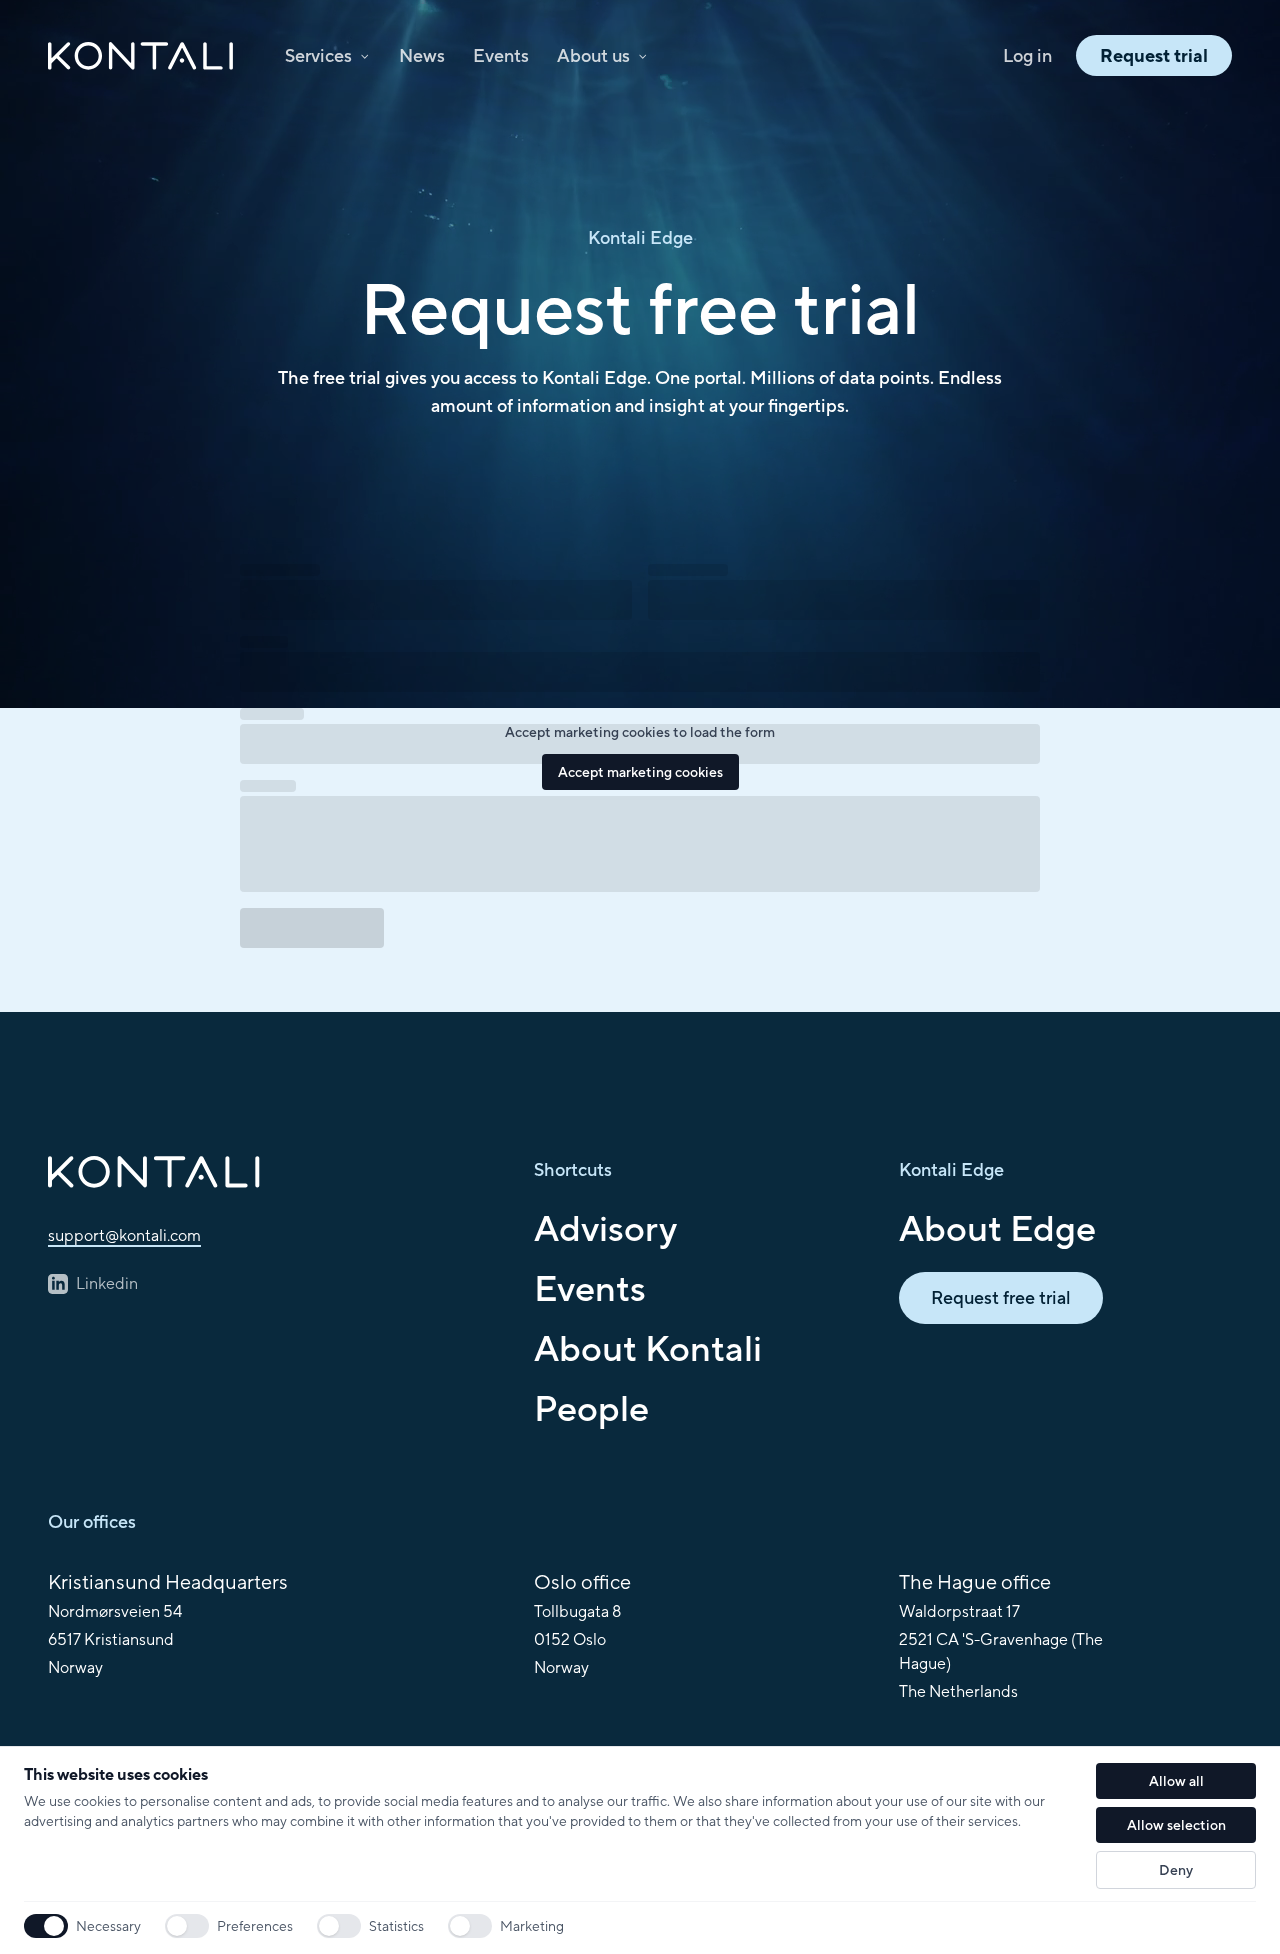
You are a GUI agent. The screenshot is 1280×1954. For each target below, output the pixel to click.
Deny (1176, 1870)
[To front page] (275, 1172)
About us (593, 55)
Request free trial (1001, 1297)
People (591, 1408)
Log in (1027, 55)
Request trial (1154, 55)
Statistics (396, 1926)
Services (318, 55)
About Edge (997, 1228)
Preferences (255, 1926)
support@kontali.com (124, 1235)
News (422, 55)
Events (501, 55)
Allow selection (1176, 1825)
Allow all (1176, 1781)
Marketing (532, 1926)
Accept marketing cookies (640, 772)
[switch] (187, 1926)
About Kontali (648, 1348)
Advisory (605, 1228)
